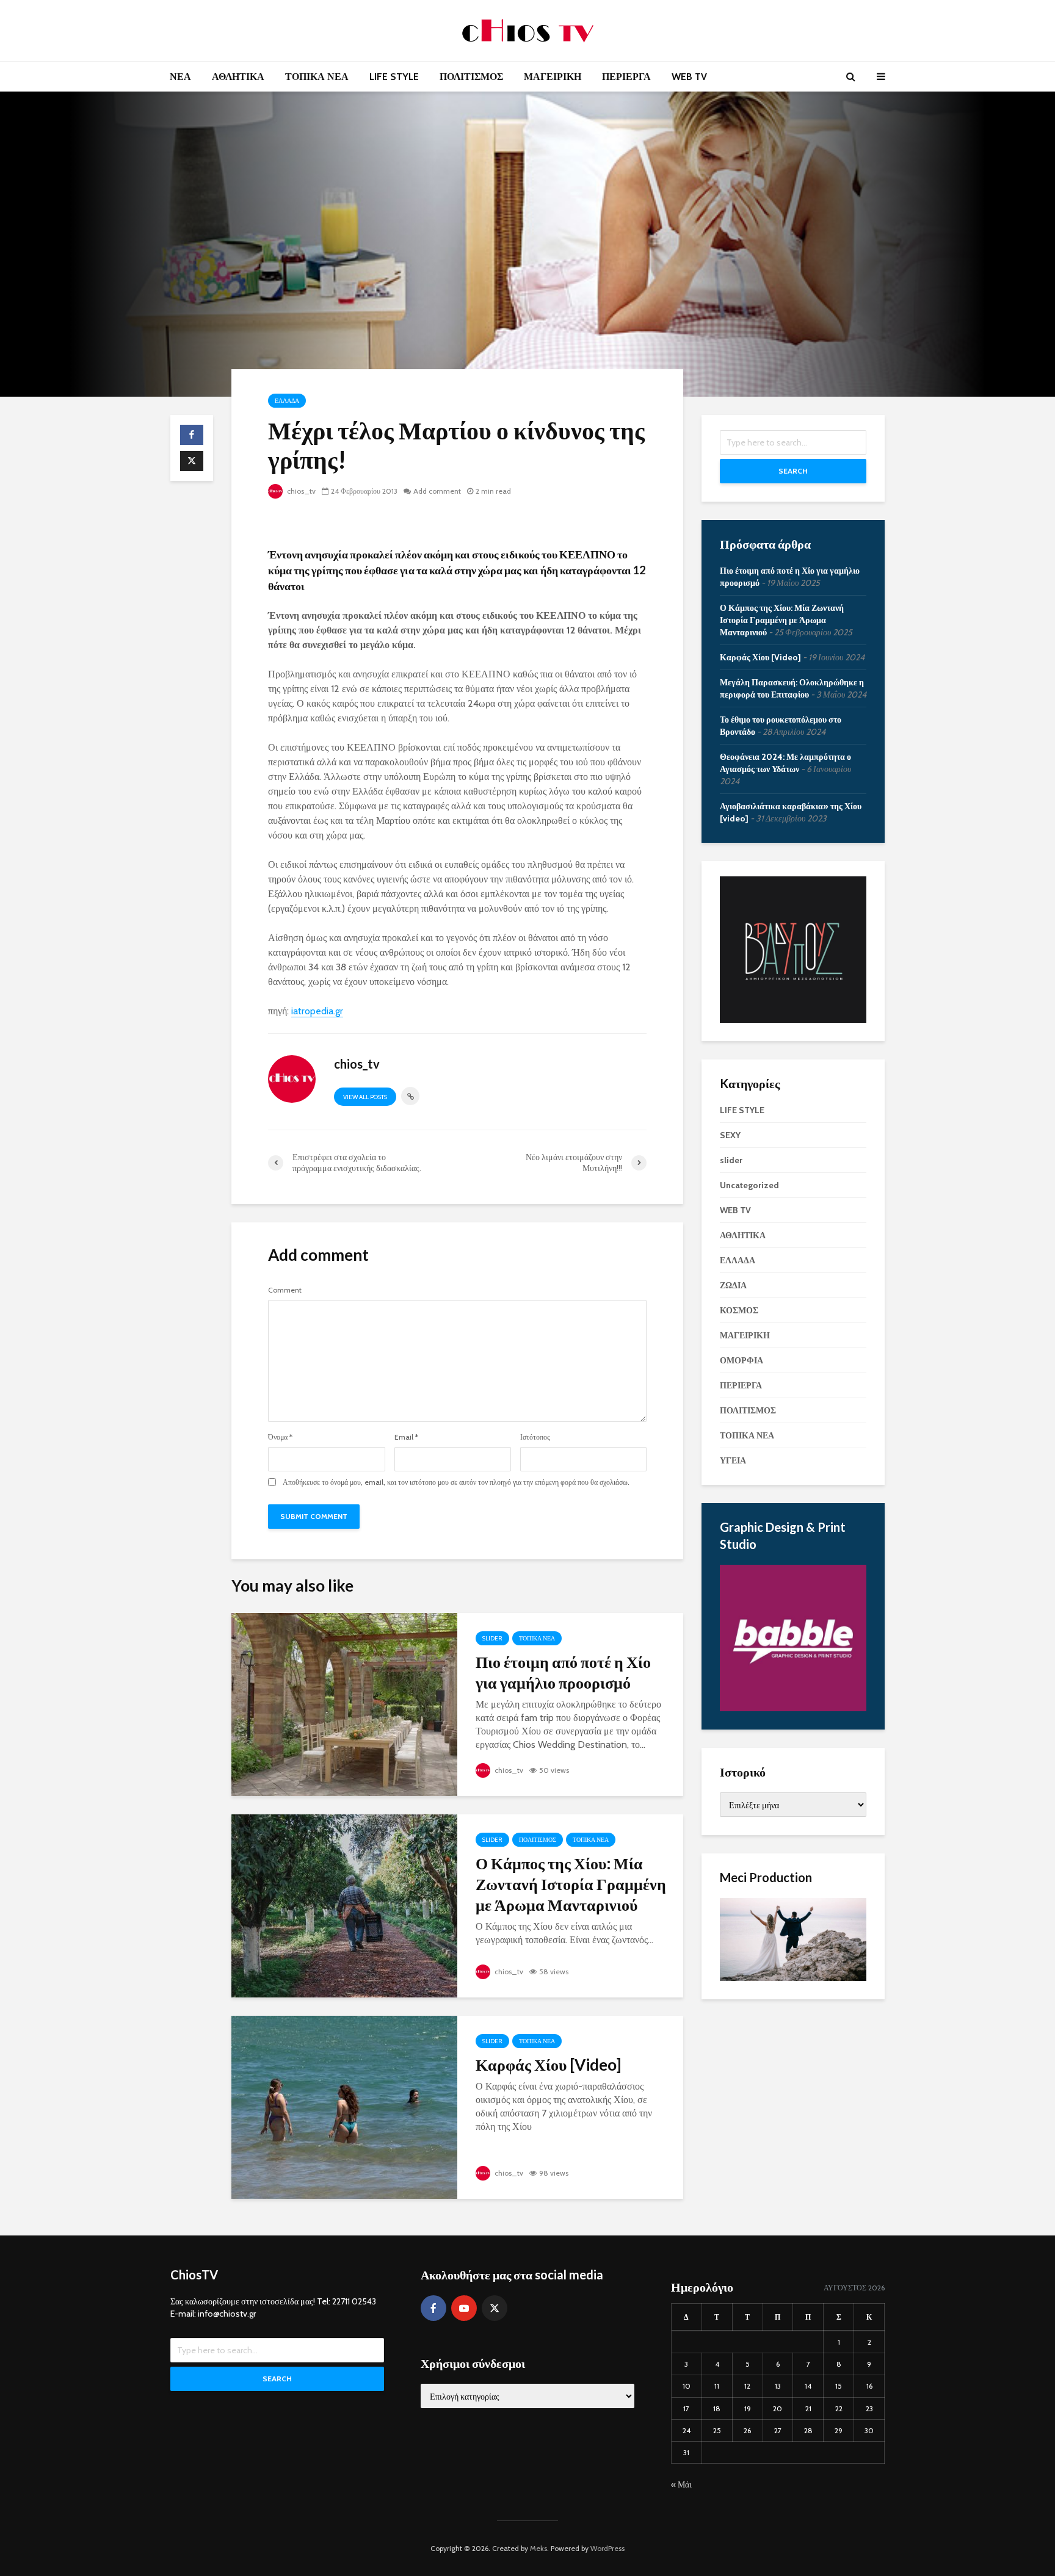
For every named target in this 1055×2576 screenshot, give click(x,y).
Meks (538, 2548)
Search (793, 471)
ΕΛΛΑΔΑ (287, 401)
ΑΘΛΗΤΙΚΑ (238, 77)
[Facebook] (433, 2308)
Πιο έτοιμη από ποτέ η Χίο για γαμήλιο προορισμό (563, 1672)
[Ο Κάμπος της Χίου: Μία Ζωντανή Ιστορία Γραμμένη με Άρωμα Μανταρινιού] (344, 1905)
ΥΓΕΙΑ (733, 1460)
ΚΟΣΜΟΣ (739, 1310)
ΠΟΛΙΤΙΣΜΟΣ (471, 77)
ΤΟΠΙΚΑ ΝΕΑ (317, 77)
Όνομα (280, 1437)
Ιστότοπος (535, 1437)
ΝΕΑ (180, 77)
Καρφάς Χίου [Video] (548, 2065)
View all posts (365, 1097)
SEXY (730, 1135)
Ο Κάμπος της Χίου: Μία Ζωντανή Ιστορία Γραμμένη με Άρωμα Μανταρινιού (571, 1884)
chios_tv (300, 491)
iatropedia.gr (317, 1011)
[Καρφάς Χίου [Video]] (344, 2106)
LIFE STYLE (394, 77)
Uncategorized (749, 1185)
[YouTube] (464, 2308)
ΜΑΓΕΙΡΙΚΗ (553, 77)
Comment (285, 1290)
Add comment (437, 491)
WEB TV (689, 77)
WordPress (607, 2548)
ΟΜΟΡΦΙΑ (741, 1360)
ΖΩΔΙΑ (733, 1285)
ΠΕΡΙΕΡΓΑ (626, 77)
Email (406, 1437)
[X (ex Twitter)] (495, 2308)
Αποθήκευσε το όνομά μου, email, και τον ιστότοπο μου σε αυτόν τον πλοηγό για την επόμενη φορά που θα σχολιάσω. (456, 1482)
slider (492, 1638)
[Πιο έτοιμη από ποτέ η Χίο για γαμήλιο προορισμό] (344, 1704)
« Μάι (681, 2484)
